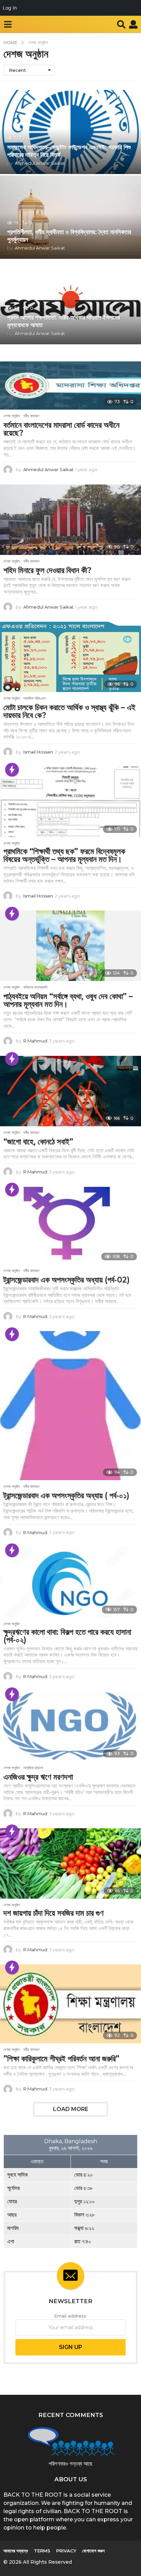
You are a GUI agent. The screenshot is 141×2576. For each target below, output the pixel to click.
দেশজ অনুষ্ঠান (12, 416)
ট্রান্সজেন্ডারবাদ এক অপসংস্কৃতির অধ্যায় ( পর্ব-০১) (66, 1496)
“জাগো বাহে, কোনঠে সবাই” (38, 1142)
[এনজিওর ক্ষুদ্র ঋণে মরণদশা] (70, 1726)
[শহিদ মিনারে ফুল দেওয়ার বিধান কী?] (70, 520)
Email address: (71, 2316)
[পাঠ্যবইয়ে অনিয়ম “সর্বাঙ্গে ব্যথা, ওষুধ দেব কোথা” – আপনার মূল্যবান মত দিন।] (70, 946)
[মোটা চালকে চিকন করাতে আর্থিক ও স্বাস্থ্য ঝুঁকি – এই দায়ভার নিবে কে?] (70, 657)
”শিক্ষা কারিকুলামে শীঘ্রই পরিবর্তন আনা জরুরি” (61, 2059)
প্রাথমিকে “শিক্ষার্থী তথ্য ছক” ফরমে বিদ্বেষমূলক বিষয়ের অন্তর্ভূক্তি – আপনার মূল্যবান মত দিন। (64, 855)
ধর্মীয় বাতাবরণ (31, 416)
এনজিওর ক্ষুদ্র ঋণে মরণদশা (38, 1777)
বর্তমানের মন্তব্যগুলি (35, 987)
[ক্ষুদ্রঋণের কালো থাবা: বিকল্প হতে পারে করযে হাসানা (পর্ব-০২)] (70, 1582)
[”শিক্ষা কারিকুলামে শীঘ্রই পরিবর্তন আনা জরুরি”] (70, 2004)
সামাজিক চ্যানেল (33, 1768)
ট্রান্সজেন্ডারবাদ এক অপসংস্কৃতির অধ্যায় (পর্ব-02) (67, 1280)
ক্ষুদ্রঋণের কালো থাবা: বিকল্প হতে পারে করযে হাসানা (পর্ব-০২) (67, 1636)
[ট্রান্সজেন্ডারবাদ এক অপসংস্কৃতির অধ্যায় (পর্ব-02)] (70, 1225)
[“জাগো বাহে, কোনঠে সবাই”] (70, 1091)
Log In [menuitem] (10, 8)
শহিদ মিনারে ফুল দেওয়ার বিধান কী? (47, 570)
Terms (42, 2551)
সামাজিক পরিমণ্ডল (35, 698)
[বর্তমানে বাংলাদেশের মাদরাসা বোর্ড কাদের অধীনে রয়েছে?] (70, 386)
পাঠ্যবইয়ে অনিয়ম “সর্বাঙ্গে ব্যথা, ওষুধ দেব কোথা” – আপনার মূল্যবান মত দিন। (68, 1000)
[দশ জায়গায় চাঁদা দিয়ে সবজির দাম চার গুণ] (70, 1863)
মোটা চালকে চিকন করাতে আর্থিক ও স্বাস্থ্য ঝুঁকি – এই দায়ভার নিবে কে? (69, 711)
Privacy (66, 2551)
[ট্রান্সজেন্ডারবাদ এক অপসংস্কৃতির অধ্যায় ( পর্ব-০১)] (70, 1406)
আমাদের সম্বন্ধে (16, 2551)
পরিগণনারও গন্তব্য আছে (70, 2464)
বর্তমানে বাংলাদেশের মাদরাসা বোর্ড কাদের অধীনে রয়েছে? (61, 429)
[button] (8, 24)
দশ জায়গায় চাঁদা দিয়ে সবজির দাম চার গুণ (54, 1913)
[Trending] (12, 770)
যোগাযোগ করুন (93, 2551)
